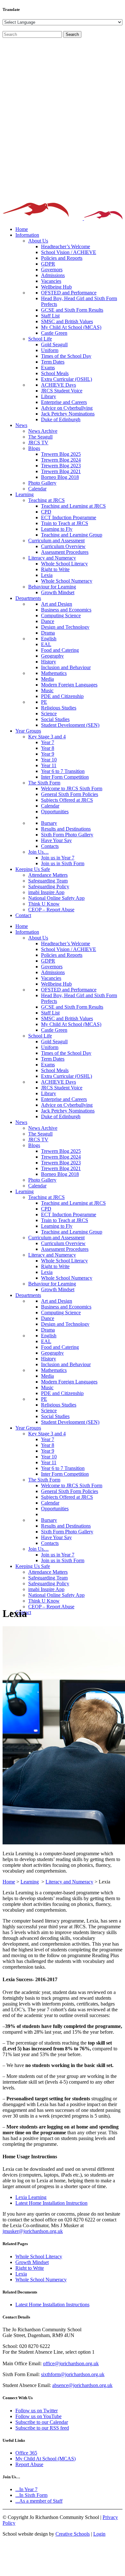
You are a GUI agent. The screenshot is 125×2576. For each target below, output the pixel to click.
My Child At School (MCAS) (46, 2459)
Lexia (21, 2274)
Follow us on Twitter (37, 2411)
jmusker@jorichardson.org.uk (33, 2231)
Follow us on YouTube (38, 2416)
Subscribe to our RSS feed (42, 2428)
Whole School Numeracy (41, 2280)
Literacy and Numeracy (69, 1882)
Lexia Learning (31, 2197)
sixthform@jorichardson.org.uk (73, 2374)
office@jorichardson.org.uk (71, 2363)
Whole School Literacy (39, 2256)
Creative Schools (73, 2534)
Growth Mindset (32, 2262)
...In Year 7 (26, 2489)
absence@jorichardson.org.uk (82, 2385)
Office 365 (26, 2453)
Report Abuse (29, 2464)
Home (9, 1882)
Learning (30, 1882)
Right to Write (30, 2268)
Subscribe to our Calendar (42, 2422)
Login (99, 2534)
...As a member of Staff (39, 2501)
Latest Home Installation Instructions (52, 2305)
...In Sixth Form (31, 2495)
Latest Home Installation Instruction (51, 2203)
